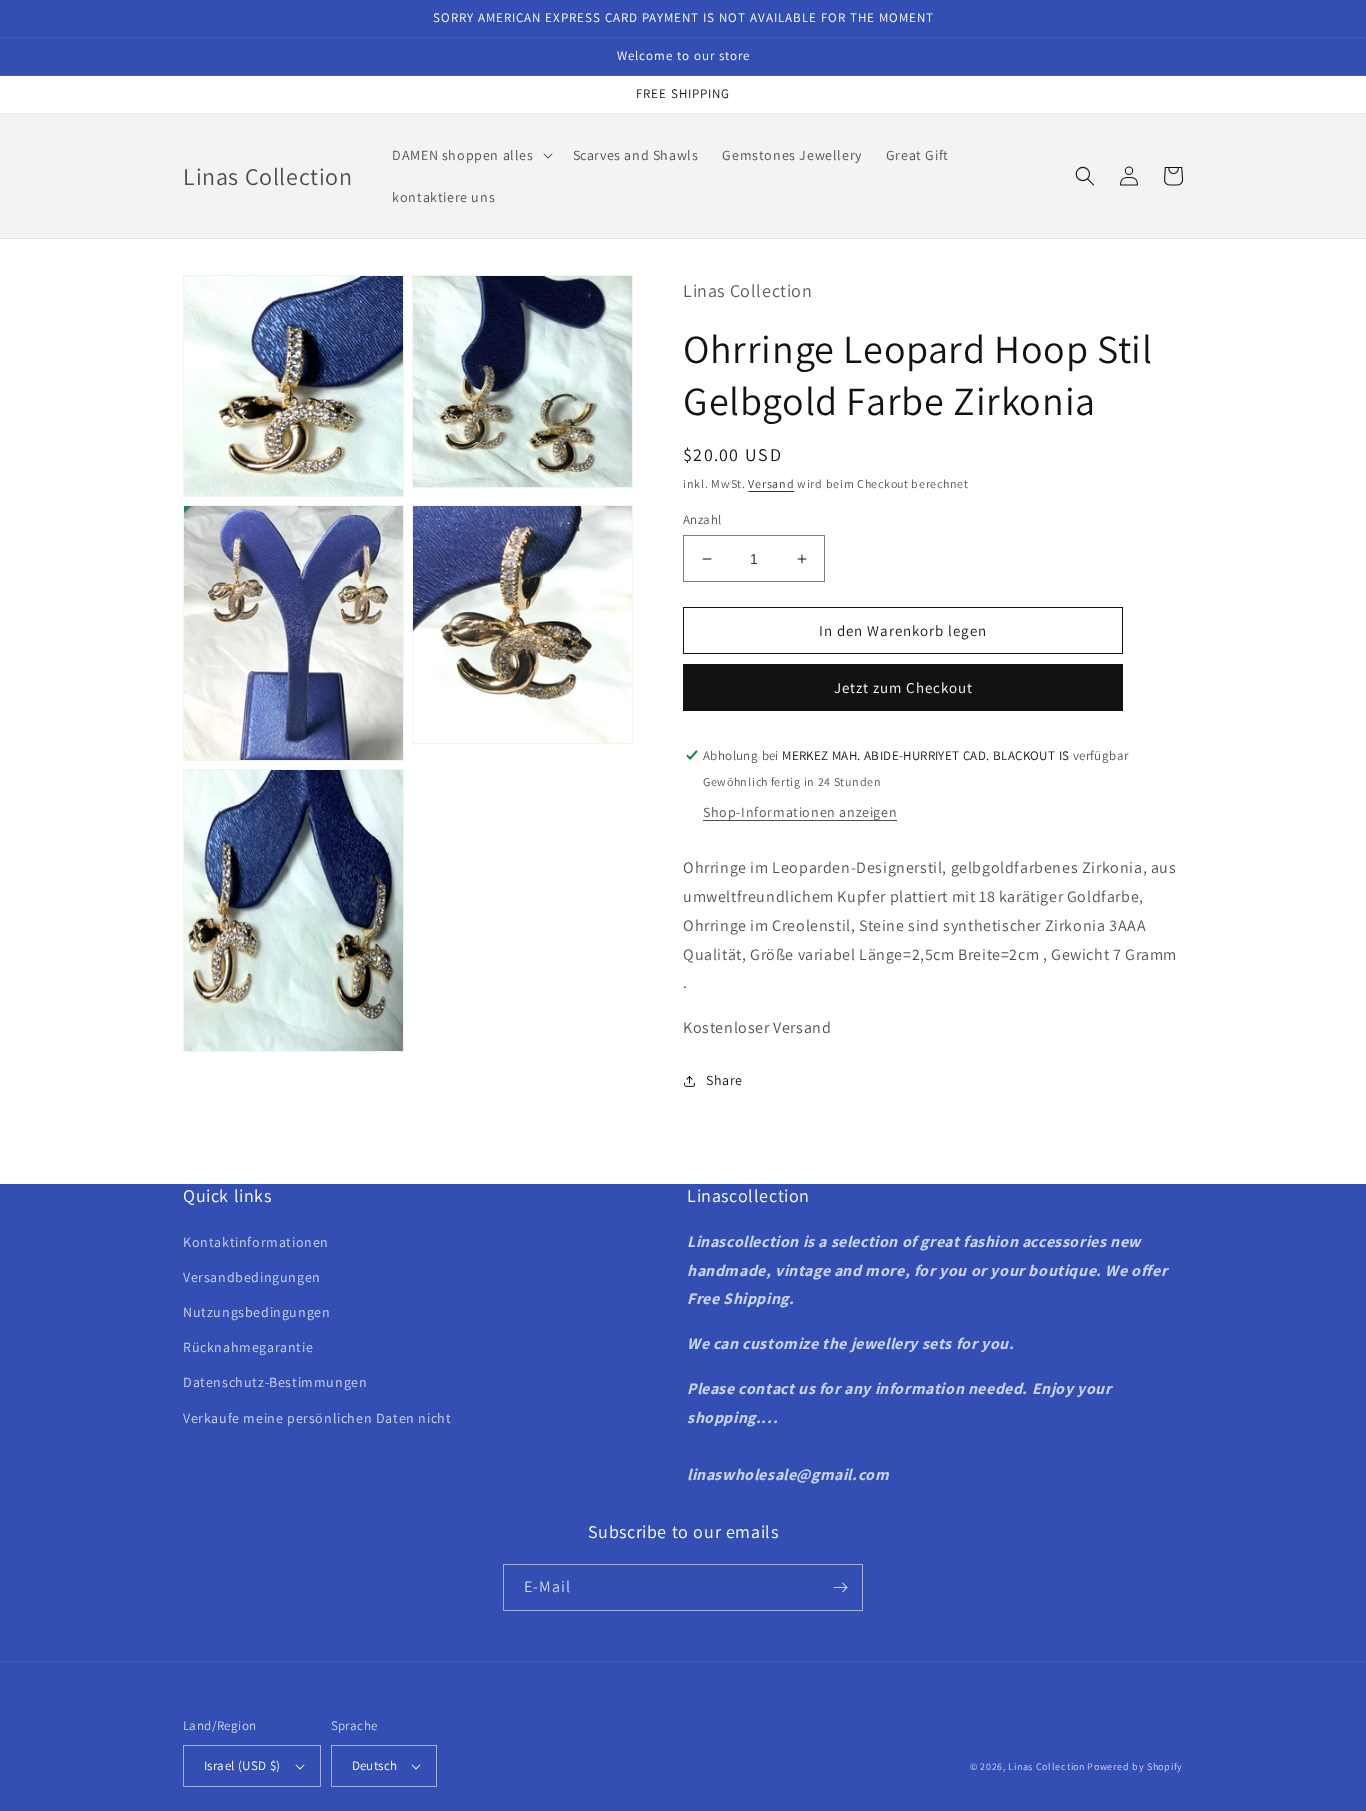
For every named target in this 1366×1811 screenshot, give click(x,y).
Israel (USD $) (242, 1765)
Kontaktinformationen (256, 1242)
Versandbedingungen (252, 1277)
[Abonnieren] (840, 1587)
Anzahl (702, 519)
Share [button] (724, 1080)
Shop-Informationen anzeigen (800, 812)
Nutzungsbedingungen (256, 1312)
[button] (470, 155)
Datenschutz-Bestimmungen (275, 1382)
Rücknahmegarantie (248, 1347)
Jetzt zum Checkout (903, 687)
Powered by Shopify (1135, 1766)
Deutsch (375, 1765)
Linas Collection (1046, 1766)
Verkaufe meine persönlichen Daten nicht (317, 1418)
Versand (771, 483)
